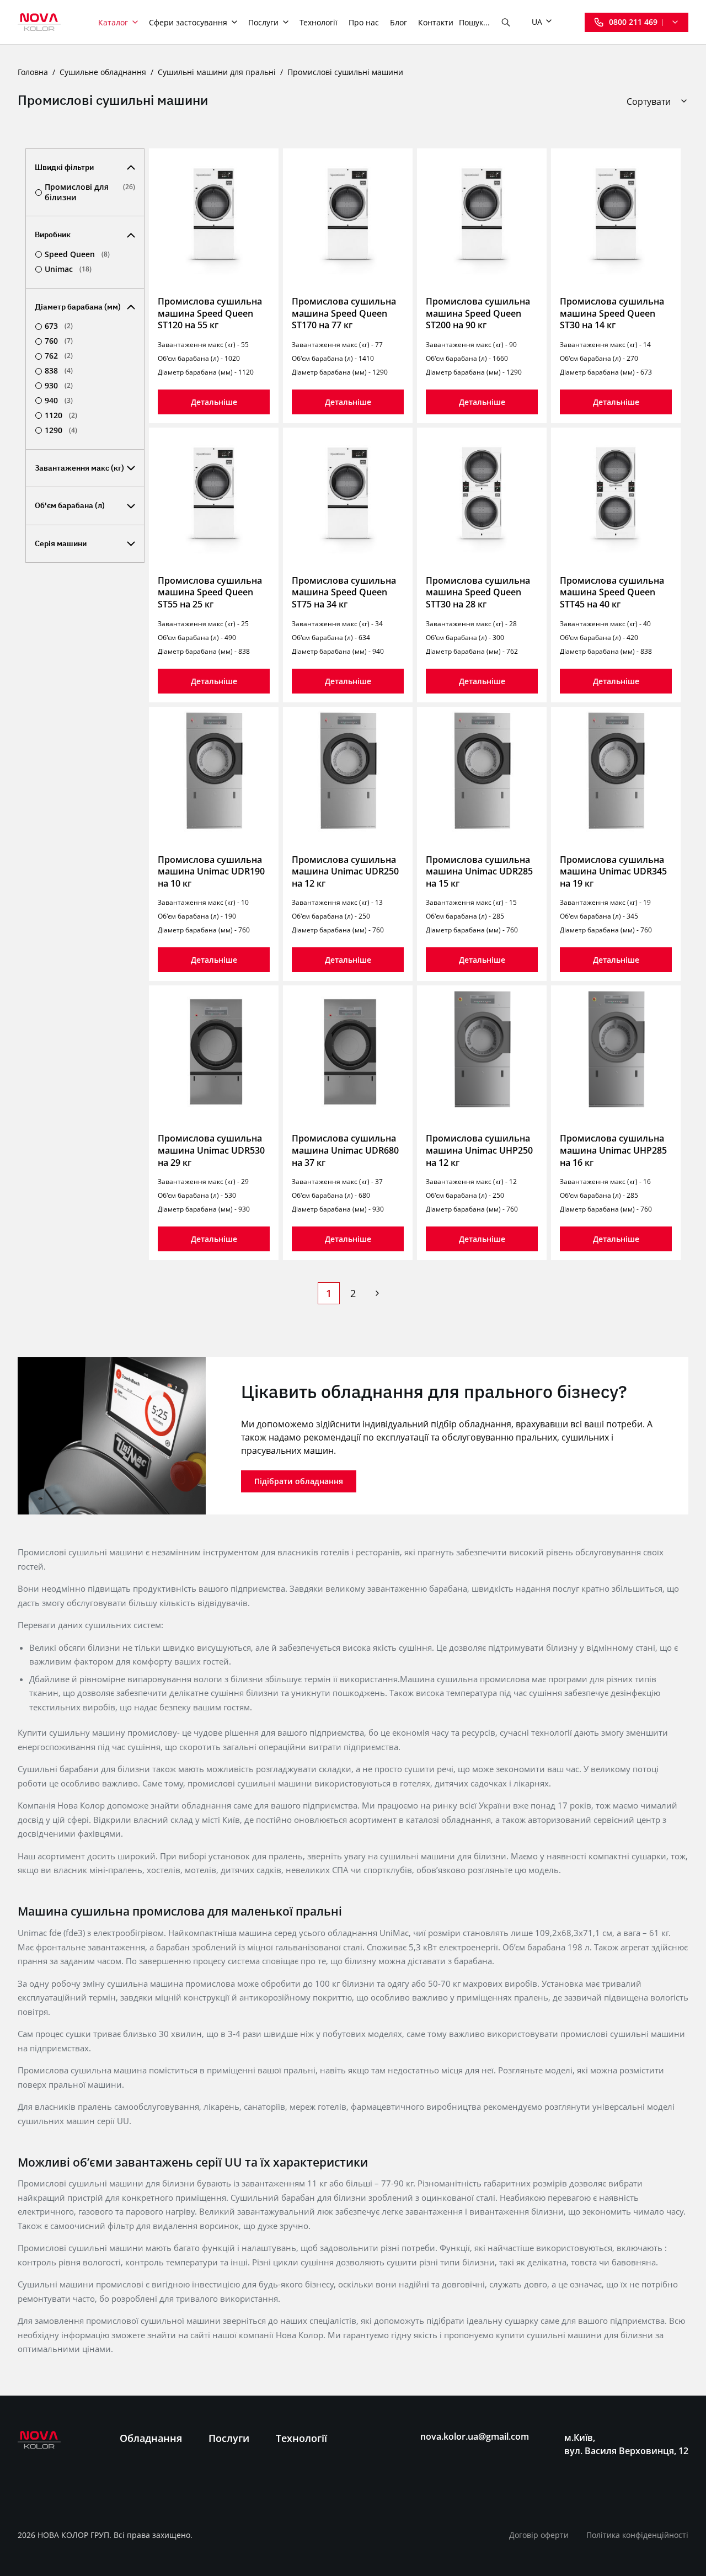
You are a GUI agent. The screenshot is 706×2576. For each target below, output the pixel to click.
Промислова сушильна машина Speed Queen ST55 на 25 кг (210, 592)
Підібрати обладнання (299, 1481)
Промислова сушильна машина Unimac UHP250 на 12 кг (479, 1150)
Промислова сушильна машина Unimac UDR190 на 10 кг (211, 871)
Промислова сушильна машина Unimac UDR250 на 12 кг (345, 871)
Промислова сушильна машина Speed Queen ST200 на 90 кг (478, 313)
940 (59, 401)
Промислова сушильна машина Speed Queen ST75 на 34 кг (344, 592)
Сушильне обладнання (103, 72)
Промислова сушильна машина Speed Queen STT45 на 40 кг (612, 592)
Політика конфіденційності (637, 2535)
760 (59, 341)
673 (59, 326)
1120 (61, 415)
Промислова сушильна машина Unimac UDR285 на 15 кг (479, 871)
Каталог (113, 22)
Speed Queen (77, 254)
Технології (319, 22)
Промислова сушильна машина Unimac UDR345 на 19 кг (613, 871)
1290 (61, 430)
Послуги (263, 22)
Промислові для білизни (90, 192)
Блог (399, 22)
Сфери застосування (188, 22)
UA (537, 22)
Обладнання (151, 2438)
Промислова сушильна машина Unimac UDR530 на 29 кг (211, 1150)
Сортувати (649, 102)
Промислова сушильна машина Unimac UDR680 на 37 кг (345, 1150)
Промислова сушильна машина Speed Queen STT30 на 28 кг (478, 592)
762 (59, 356)
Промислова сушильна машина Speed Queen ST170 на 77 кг (344, 313)
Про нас (364, 22)
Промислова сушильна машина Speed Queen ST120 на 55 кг (210, 313)
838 (59, 371)
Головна (33, 72)
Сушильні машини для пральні (217, 72)
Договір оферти (539, 2535)
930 (59, 386)
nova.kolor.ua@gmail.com (475, 2437)
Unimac (68, 269)
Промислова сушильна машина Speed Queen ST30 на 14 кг (612, 313)
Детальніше (214, 402)
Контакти (436, 22)
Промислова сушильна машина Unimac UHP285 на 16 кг (613, 1150)
